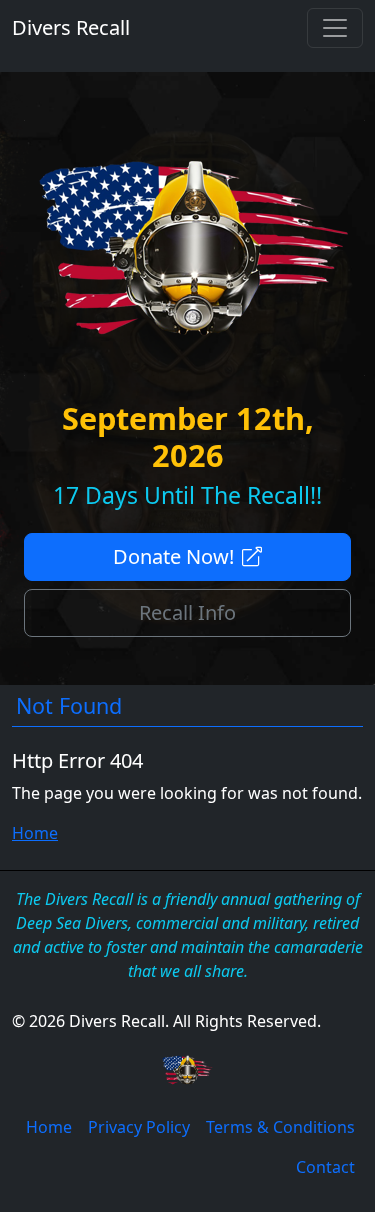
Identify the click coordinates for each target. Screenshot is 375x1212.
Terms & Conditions (280, 1127)
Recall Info (187, 612)
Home (35, 833)
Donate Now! (173, 556)
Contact (325, 1167)
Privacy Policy (139, 1127)
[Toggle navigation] (335, 28)
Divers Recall (71, 27)
